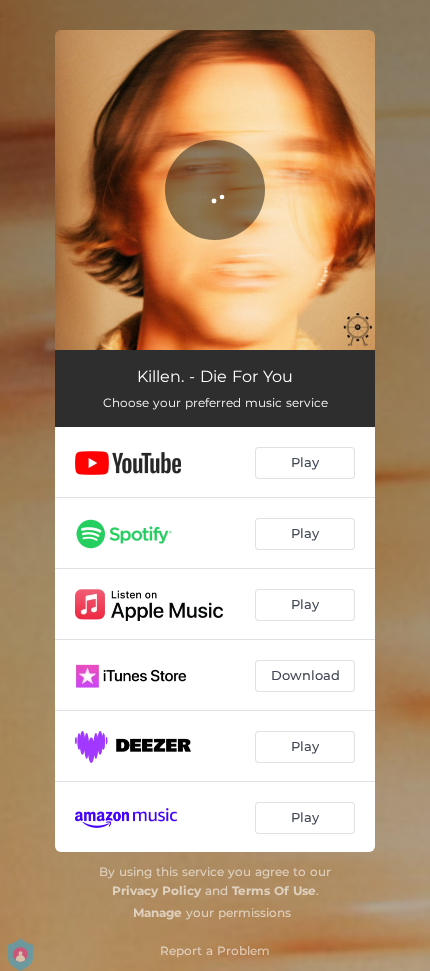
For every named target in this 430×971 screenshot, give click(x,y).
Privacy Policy (156, 890)
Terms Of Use (274, 890)
